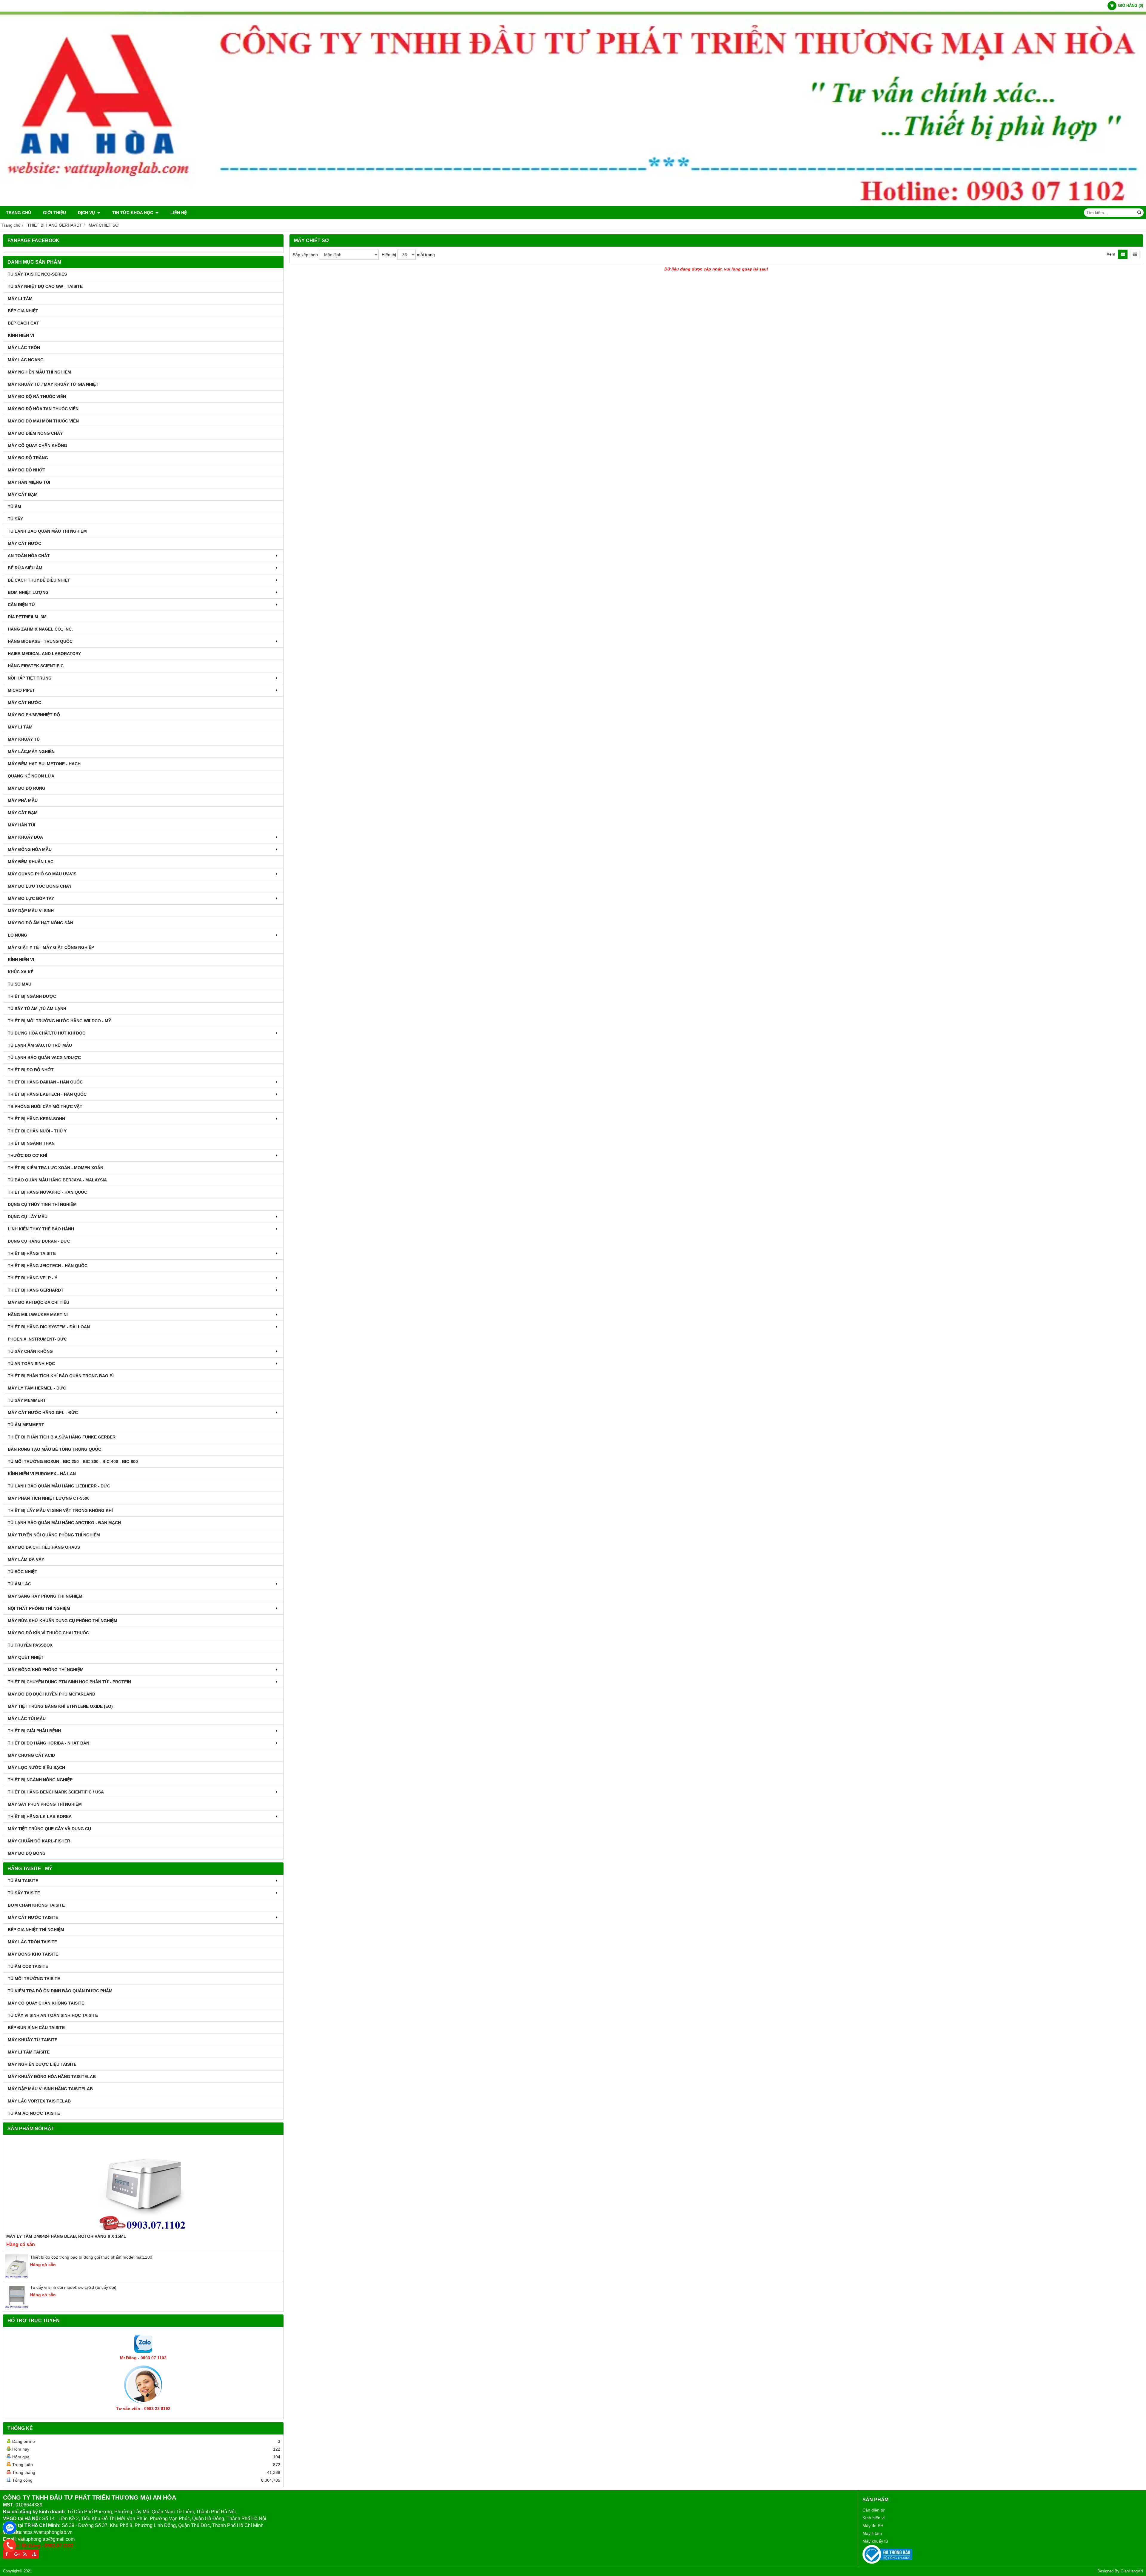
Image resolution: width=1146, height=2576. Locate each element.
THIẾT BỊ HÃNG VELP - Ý (33, 1278)
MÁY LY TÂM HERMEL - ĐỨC (37, 1388)
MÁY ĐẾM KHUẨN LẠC (31, 862)
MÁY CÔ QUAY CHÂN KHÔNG (37, 445)
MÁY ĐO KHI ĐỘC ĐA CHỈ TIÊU (38, 1302)
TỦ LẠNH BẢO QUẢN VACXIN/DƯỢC (44, 1058)
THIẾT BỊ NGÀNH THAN (31, 1143)
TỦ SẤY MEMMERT (27, 1400)
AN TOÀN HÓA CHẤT (29, 556)
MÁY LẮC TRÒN (24, 348)
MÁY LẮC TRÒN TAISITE (32, 1942)
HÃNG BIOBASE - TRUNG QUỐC (40, 641)
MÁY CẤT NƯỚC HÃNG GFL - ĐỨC (43, 1413)
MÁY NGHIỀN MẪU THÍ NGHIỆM (39, 372)
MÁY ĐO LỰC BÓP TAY (31, 898)
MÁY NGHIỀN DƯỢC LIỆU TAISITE (42, 2064)
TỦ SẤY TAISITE (24, 1893)
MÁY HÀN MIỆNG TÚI (29, 482)
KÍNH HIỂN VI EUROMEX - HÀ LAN (42, 1474)
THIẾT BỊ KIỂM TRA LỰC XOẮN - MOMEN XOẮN (56, 1168)
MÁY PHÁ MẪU (23, 800)
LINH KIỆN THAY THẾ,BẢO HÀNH (41, 1229)
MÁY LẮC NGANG (26, 360)
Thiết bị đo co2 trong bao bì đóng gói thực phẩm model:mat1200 (91, 2257)
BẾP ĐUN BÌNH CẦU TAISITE (36, 2028)
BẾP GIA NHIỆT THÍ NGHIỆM (36, 1930)
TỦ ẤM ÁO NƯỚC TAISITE (34, 2113)
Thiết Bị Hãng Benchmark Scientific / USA (56, 1792)
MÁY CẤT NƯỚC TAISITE (33, 1917)
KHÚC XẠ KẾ (21, 972)
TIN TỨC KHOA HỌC (133, 213)
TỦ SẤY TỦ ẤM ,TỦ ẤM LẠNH (37, 1009)
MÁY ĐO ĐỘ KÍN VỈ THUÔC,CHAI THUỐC (48, 1633)
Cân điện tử (874, 2510)
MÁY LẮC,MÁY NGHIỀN (31, 751)
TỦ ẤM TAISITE (23, 1881)
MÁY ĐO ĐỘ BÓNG (27, 1853)
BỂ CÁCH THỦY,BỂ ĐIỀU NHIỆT (39, 580)
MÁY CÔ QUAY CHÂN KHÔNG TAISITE (46, 2003)
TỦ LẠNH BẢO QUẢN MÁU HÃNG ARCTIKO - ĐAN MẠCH (64, 1523)
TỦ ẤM (14, 507)
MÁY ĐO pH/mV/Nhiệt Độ (34, 715)
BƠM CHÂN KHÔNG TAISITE (36, 1905)
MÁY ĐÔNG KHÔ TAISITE (33, 1954)
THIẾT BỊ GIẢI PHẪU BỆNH (34, 1731)
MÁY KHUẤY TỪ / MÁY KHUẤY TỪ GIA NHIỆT (53, 384)
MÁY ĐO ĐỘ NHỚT (27, 470)
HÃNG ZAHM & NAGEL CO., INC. (40, 629)
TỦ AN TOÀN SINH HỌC (31, 1364)
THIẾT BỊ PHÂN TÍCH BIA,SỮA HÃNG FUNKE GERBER (62, 1437)
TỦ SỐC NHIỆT (23, 1572)
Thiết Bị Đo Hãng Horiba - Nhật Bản (48, 1743)
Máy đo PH (873, 2526)
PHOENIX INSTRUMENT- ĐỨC (37, 1339)
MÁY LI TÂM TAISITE (29, 2052)
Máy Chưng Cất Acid (31, 1755)
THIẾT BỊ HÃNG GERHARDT (36, 1290)
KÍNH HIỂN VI (21, 335)
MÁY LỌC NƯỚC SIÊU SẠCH (36, 1767)
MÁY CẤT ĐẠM (23, 494)
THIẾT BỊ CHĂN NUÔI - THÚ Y (37, 1131)
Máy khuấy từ (875, 2541)
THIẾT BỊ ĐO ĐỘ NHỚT (31, 1070)
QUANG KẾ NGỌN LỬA (31, 776)
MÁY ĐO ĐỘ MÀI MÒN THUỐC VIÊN (43, 421)
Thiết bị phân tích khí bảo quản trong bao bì (61, 1376)
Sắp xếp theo (305, 255)
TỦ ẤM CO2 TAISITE (28, 1966)
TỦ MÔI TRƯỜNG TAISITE (34, 1979)
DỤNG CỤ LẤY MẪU (28, 1217)
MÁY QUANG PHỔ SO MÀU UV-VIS (42, 874)
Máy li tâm (872, 2533)
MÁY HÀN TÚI (21, 825)
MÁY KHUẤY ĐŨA (25, 837)
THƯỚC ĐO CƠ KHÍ (27, 1155)
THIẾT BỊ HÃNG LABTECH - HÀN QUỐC (47, 1094)
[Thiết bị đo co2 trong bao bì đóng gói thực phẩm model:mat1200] (17, 2277)
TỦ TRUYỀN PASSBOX (30, 1645)
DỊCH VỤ (87, 213)
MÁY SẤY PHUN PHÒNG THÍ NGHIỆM (45, 1804)
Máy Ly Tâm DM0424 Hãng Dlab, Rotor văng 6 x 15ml (66, 2236)
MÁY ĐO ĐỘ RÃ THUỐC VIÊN (37, 396)
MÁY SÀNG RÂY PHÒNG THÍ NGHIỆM (45, 1596)
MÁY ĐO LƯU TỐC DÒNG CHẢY (40, 886)
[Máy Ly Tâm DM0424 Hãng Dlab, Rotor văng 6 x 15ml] (143, 2185)
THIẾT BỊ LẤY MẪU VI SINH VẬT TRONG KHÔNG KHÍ (60, 1510)
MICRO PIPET (21, 690)
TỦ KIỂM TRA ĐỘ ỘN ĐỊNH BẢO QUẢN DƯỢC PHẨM (60, 1991)
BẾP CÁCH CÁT (23, 323)
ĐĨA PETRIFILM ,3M (27, 617)
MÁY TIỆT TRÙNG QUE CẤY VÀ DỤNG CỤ (49, 1829)
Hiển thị (389, 255)
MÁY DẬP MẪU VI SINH (31, 911)
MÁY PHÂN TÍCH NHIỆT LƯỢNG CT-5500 (49, 1498)
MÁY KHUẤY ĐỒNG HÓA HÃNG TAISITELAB (52, 2077)
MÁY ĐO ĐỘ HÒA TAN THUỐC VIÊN (43, 409)
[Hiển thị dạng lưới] (1123, 254)
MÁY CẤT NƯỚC (24, 543)
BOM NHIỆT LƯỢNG (28, 592)
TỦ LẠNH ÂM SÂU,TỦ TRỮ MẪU (40, 1045)
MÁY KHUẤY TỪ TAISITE (33, 2040)
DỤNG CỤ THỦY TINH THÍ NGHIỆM (42, 1204)
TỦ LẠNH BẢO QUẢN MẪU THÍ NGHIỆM (47, 531)
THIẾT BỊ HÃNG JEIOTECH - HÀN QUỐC (48, 1266)
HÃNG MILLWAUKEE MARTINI (38, 1315)
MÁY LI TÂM (20, 299)
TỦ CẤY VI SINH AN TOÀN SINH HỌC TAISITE (53, 2015)
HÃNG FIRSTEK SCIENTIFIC (36, 666)
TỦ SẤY (15, 519)
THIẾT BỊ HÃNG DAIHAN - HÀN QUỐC (45, 1082)
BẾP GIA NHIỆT (23, 311)
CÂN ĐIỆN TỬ (21, 605)
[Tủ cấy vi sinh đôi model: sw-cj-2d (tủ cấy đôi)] (17, 2307)
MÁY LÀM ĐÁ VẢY (26, 1559)
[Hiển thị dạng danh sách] (1135, 254)
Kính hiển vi (874, 2518)
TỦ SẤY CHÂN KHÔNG (30, 1351)
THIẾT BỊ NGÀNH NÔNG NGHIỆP (40, 1780)
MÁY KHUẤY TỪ (24, 739)
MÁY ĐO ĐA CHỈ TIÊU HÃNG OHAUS (44, 1547)
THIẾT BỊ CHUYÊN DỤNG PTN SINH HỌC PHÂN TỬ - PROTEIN (69, 1682)
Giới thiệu (54, 213)
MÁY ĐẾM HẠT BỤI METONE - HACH (44, 764)
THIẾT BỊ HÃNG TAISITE (32, 1253)
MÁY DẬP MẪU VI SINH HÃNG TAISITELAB (50, 2089)
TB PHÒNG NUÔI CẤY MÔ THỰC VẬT (45, 1106)
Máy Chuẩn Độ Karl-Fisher (39, 1841)
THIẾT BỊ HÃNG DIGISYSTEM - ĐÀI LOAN (49, 1327)
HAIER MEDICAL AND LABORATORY (44, 654)
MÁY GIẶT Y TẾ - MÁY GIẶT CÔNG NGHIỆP (51, 947)
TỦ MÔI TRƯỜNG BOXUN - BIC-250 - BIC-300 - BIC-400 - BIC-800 (73, 1461)
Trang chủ (19, 213)
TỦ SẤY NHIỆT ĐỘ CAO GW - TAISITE (45, 286)
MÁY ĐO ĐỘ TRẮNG (28, 458)
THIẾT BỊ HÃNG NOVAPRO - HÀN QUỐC (47, 1192)
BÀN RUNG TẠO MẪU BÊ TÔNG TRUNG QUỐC (54, 1449)
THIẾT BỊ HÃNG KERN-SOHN (36, 1119)
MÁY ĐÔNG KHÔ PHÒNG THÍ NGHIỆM (46, 1670)
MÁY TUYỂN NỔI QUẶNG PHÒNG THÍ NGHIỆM (54, 1535)
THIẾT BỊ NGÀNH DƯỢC (32, 996)
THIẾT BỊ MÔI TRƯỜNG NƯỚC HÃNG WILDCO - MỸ (59, 1021)
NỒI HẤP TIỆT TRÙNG (30, 678)
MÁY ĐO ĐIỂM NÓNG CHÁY (35, 433)
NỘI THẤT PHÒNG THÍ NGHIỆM (39, 1608)
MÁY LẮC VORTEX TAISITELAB (39, 2101)
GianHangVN (1132, 2571)
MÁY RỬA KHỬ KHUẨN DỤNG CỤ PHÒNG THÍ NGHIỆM (63, 1621)
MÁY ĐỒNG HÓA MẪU (30, 849)
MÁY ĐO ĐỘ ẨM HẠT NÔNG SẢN (40, 923)
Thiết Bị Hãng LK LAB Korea (40, 1816)
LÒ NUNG (17, 935)
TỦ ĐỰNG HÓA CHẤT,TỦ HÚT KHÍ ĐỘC (47, 1033)
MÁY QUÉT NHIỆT (26, 1657)
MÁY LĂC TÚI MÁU (27, 1719)
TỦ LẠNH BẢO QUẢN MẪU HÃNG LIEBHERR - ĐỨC (59, 1486)
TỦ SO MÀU (20, 984)
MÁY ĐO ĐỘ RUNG (27, 788)
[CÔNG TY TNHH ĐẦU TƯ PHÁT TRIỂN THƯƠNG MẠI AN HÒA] (573, 205)
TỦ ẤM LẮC (19, 1584)
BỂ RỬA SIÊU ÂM (25, 568)
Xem (1111, 254)
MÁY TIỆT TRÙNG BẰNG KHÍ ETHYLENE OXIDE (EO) (60, 1706)
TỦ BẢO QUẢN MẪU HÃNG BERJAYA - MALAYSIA (57, 1180)
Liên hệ (179, 213)
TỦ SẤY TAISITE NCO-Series (37, 274)
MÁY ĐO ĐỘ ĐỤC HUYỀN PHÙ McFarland (51, 1694)
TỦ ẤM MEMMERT (26, 1425)
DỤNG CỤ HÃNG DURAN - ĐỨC (39, 1241)
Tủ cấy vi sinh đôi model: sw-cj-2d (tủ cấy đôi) (73, 2287)
